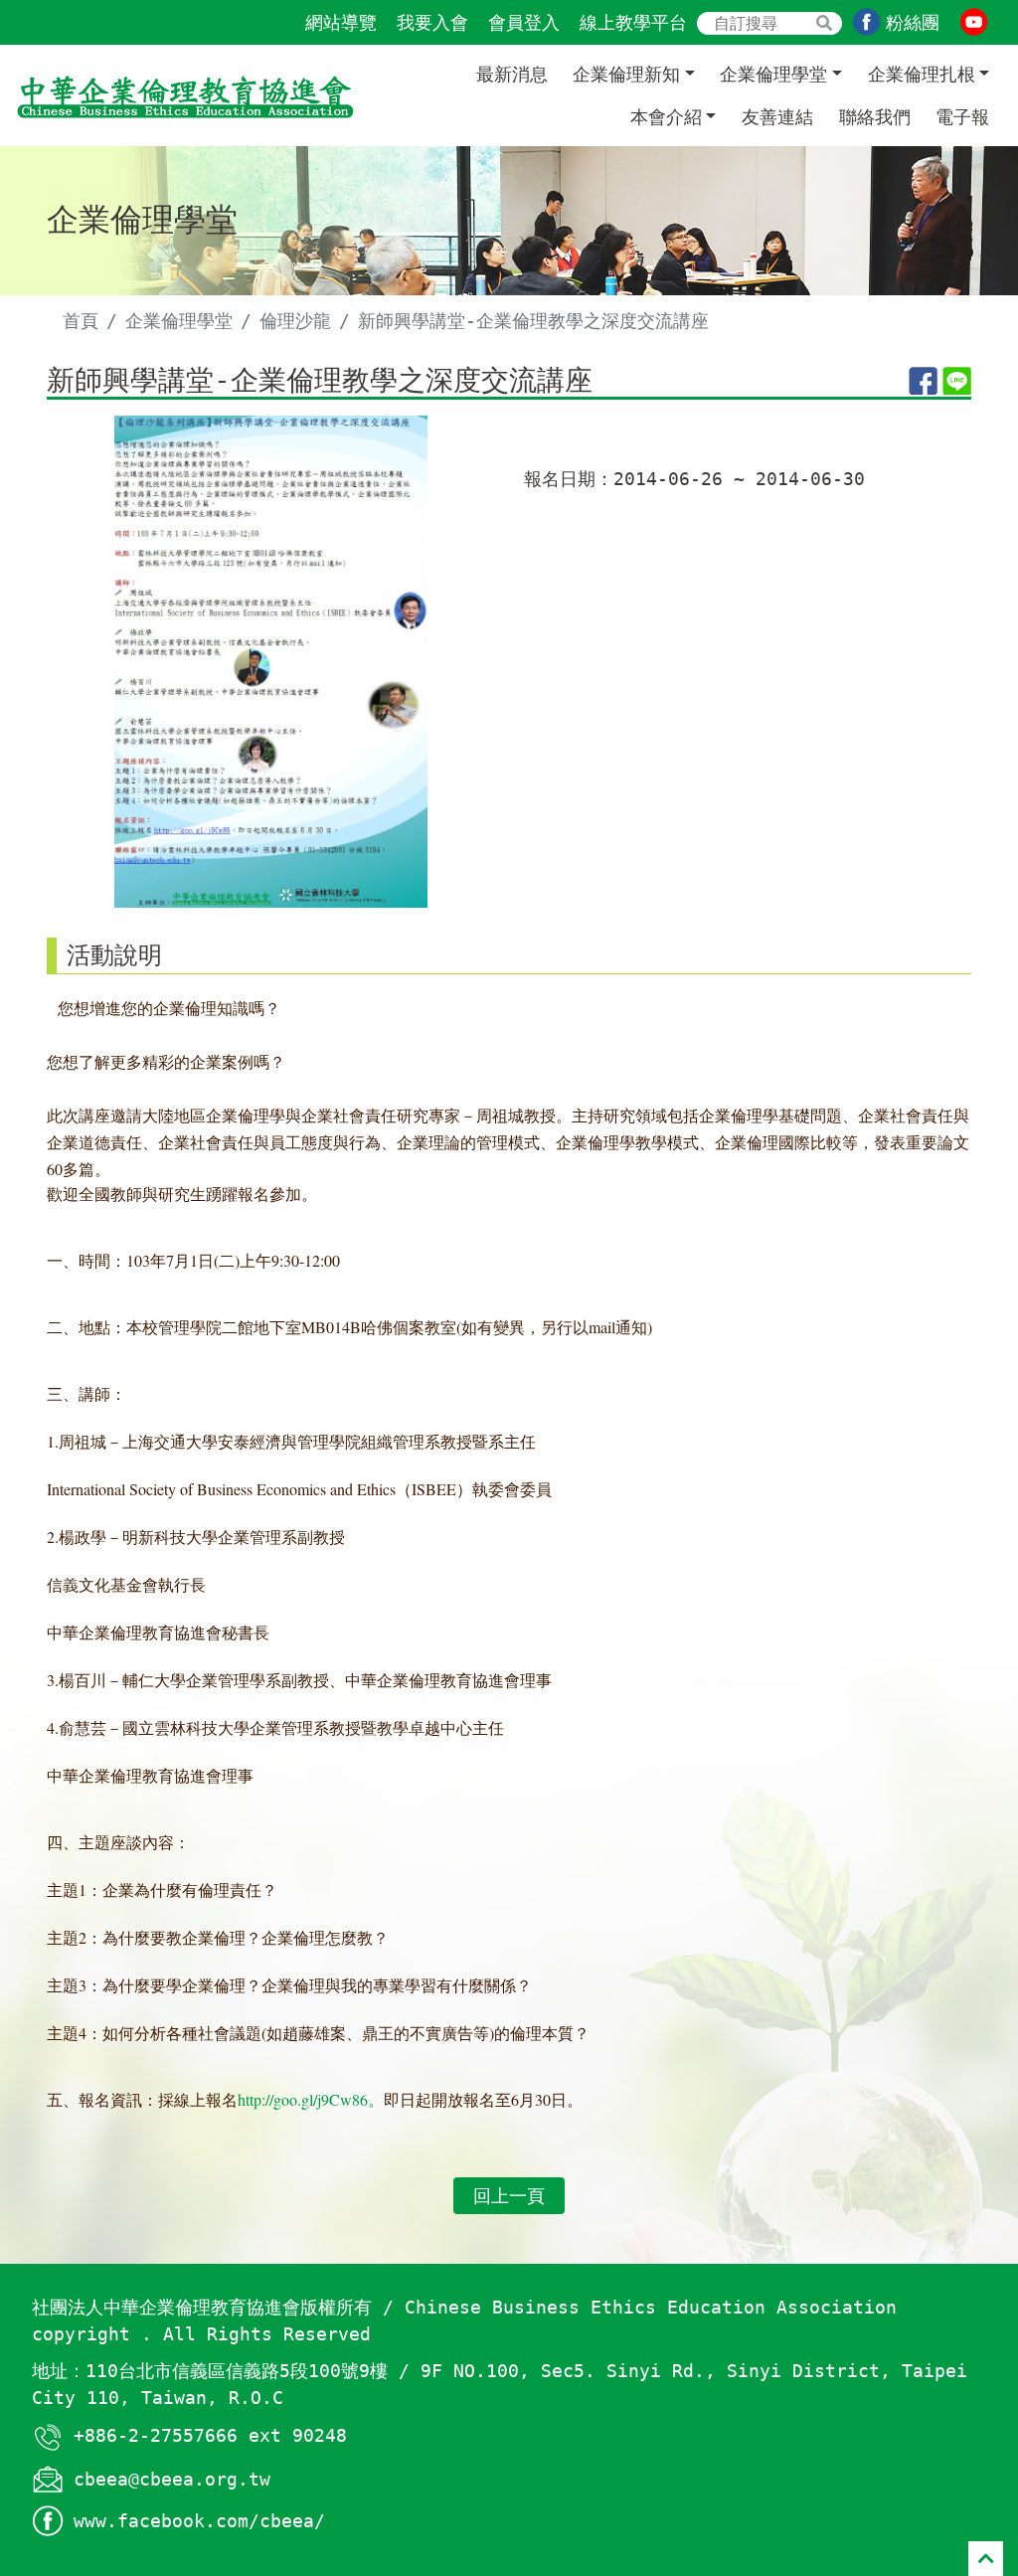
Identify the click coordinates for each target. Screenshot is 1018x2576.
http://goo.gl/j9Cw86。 (311, 2099)
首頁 (81, 321)
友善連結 (777, 117)
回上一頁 (509, 2196)
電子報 (962, 117)
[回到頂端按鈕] (986, 2559)
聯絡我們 (875, 117)
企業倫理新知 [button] (626, 74)
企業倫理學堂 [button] (773, 74)
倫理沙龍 (295, 321)
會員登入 (524, 22)
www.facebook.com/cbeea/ (199, 2521)
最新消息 (512, 74)
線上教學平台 (633, 22)
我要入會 (432, 22)
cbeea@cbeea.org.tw (172, 2479)
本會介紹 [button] (666, 117)
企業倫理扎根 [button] (922, 74)
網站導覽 (341, 22)
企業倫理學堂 (179, 321)
